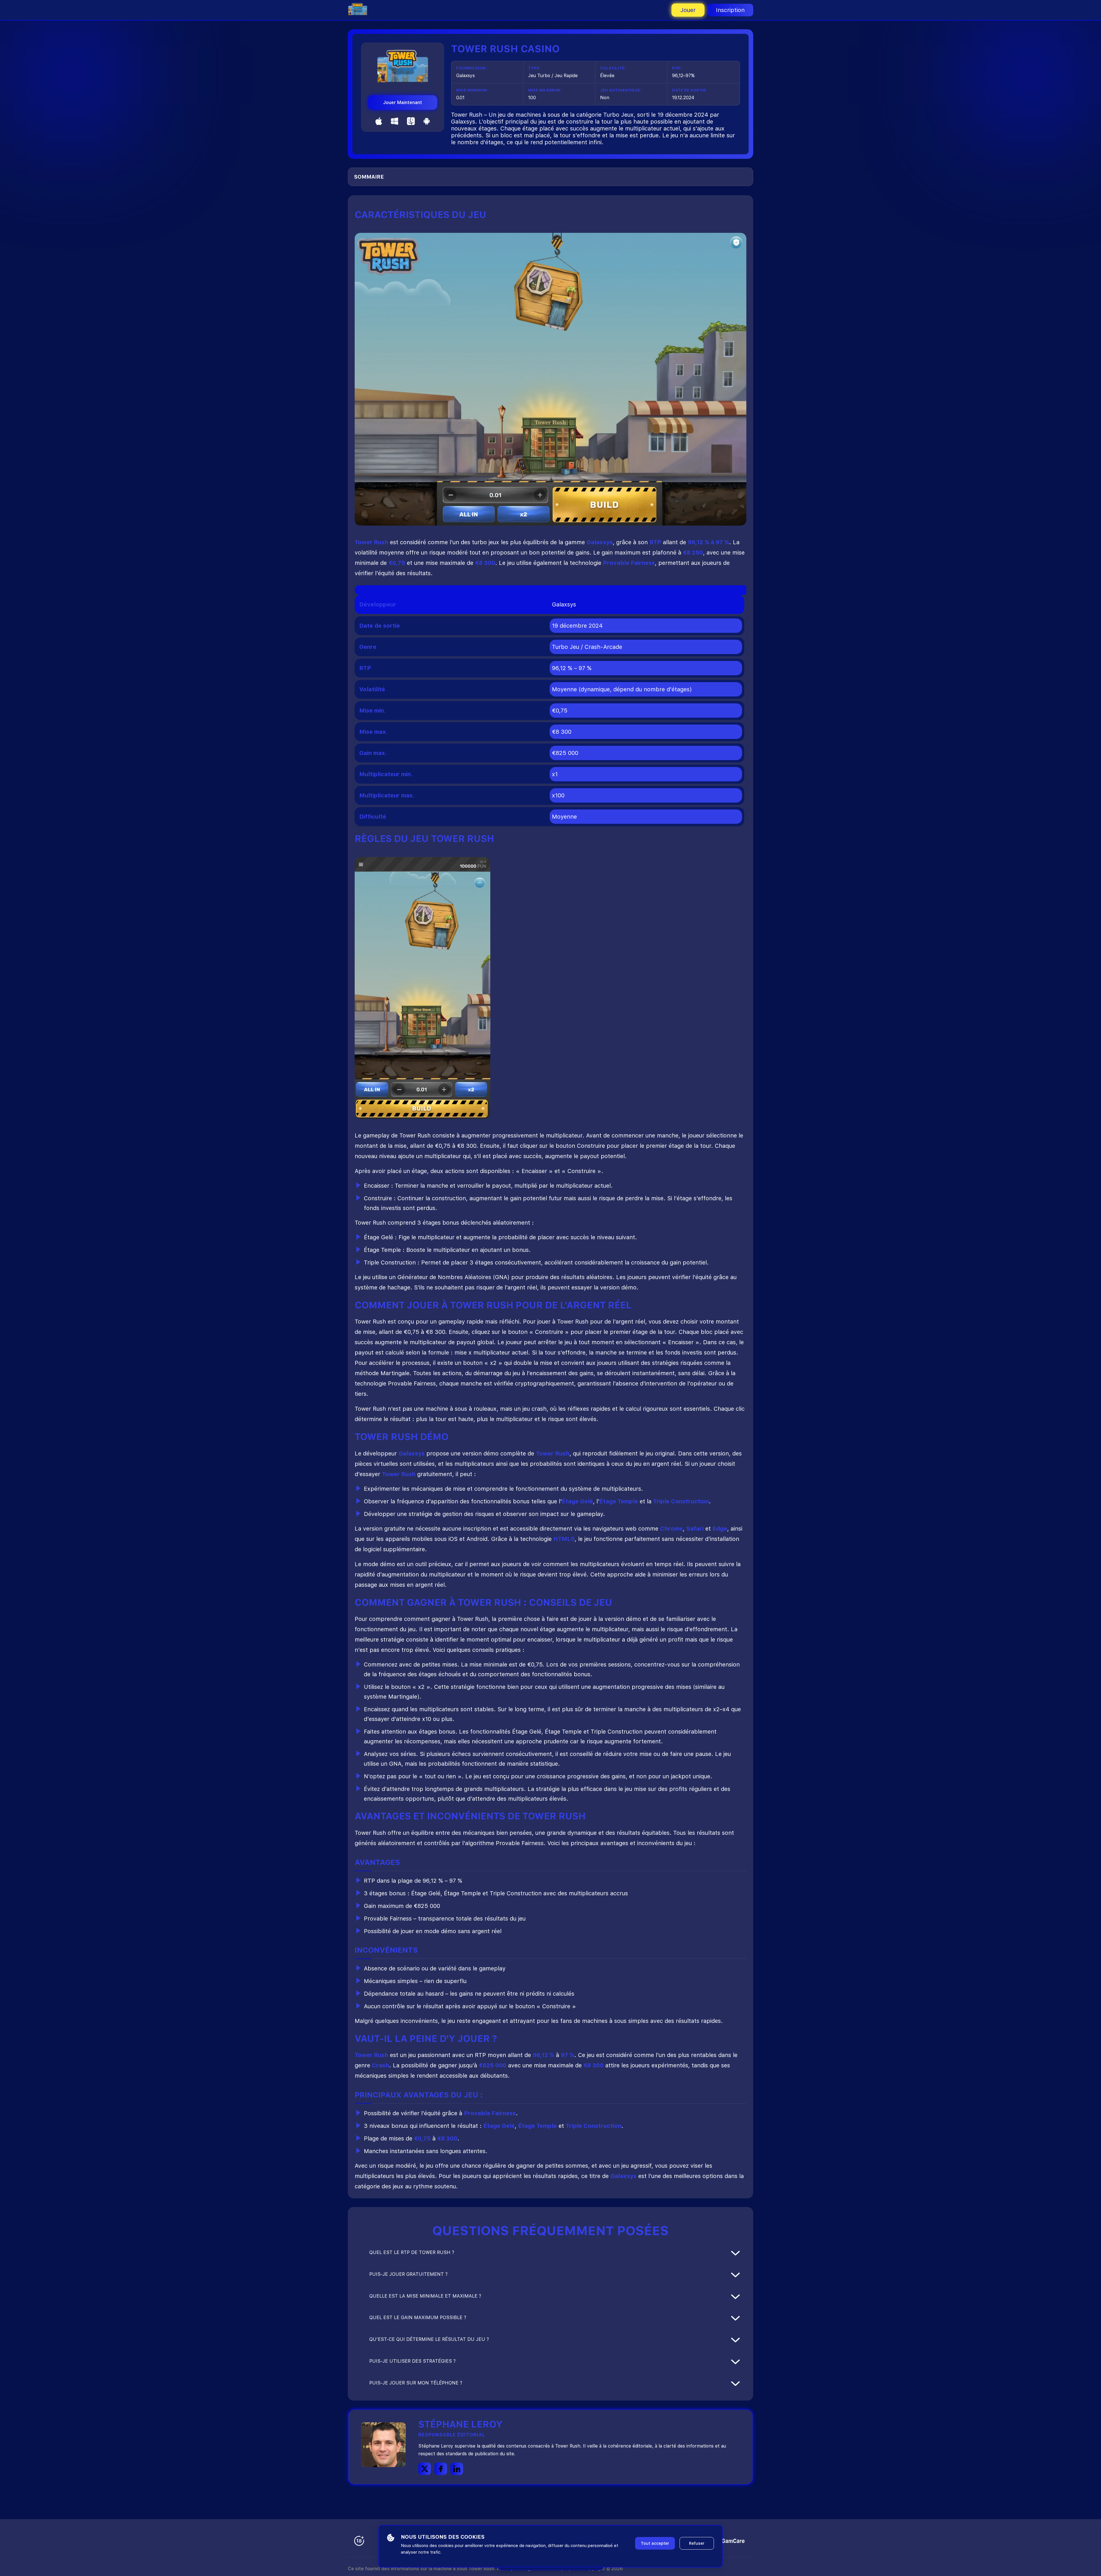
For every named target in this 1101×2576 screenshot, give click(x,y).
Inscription (730, 10)
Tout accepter (655, 2543)
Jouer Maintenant (403, 103)
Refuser (697, 2543)
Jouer (688, 10)
